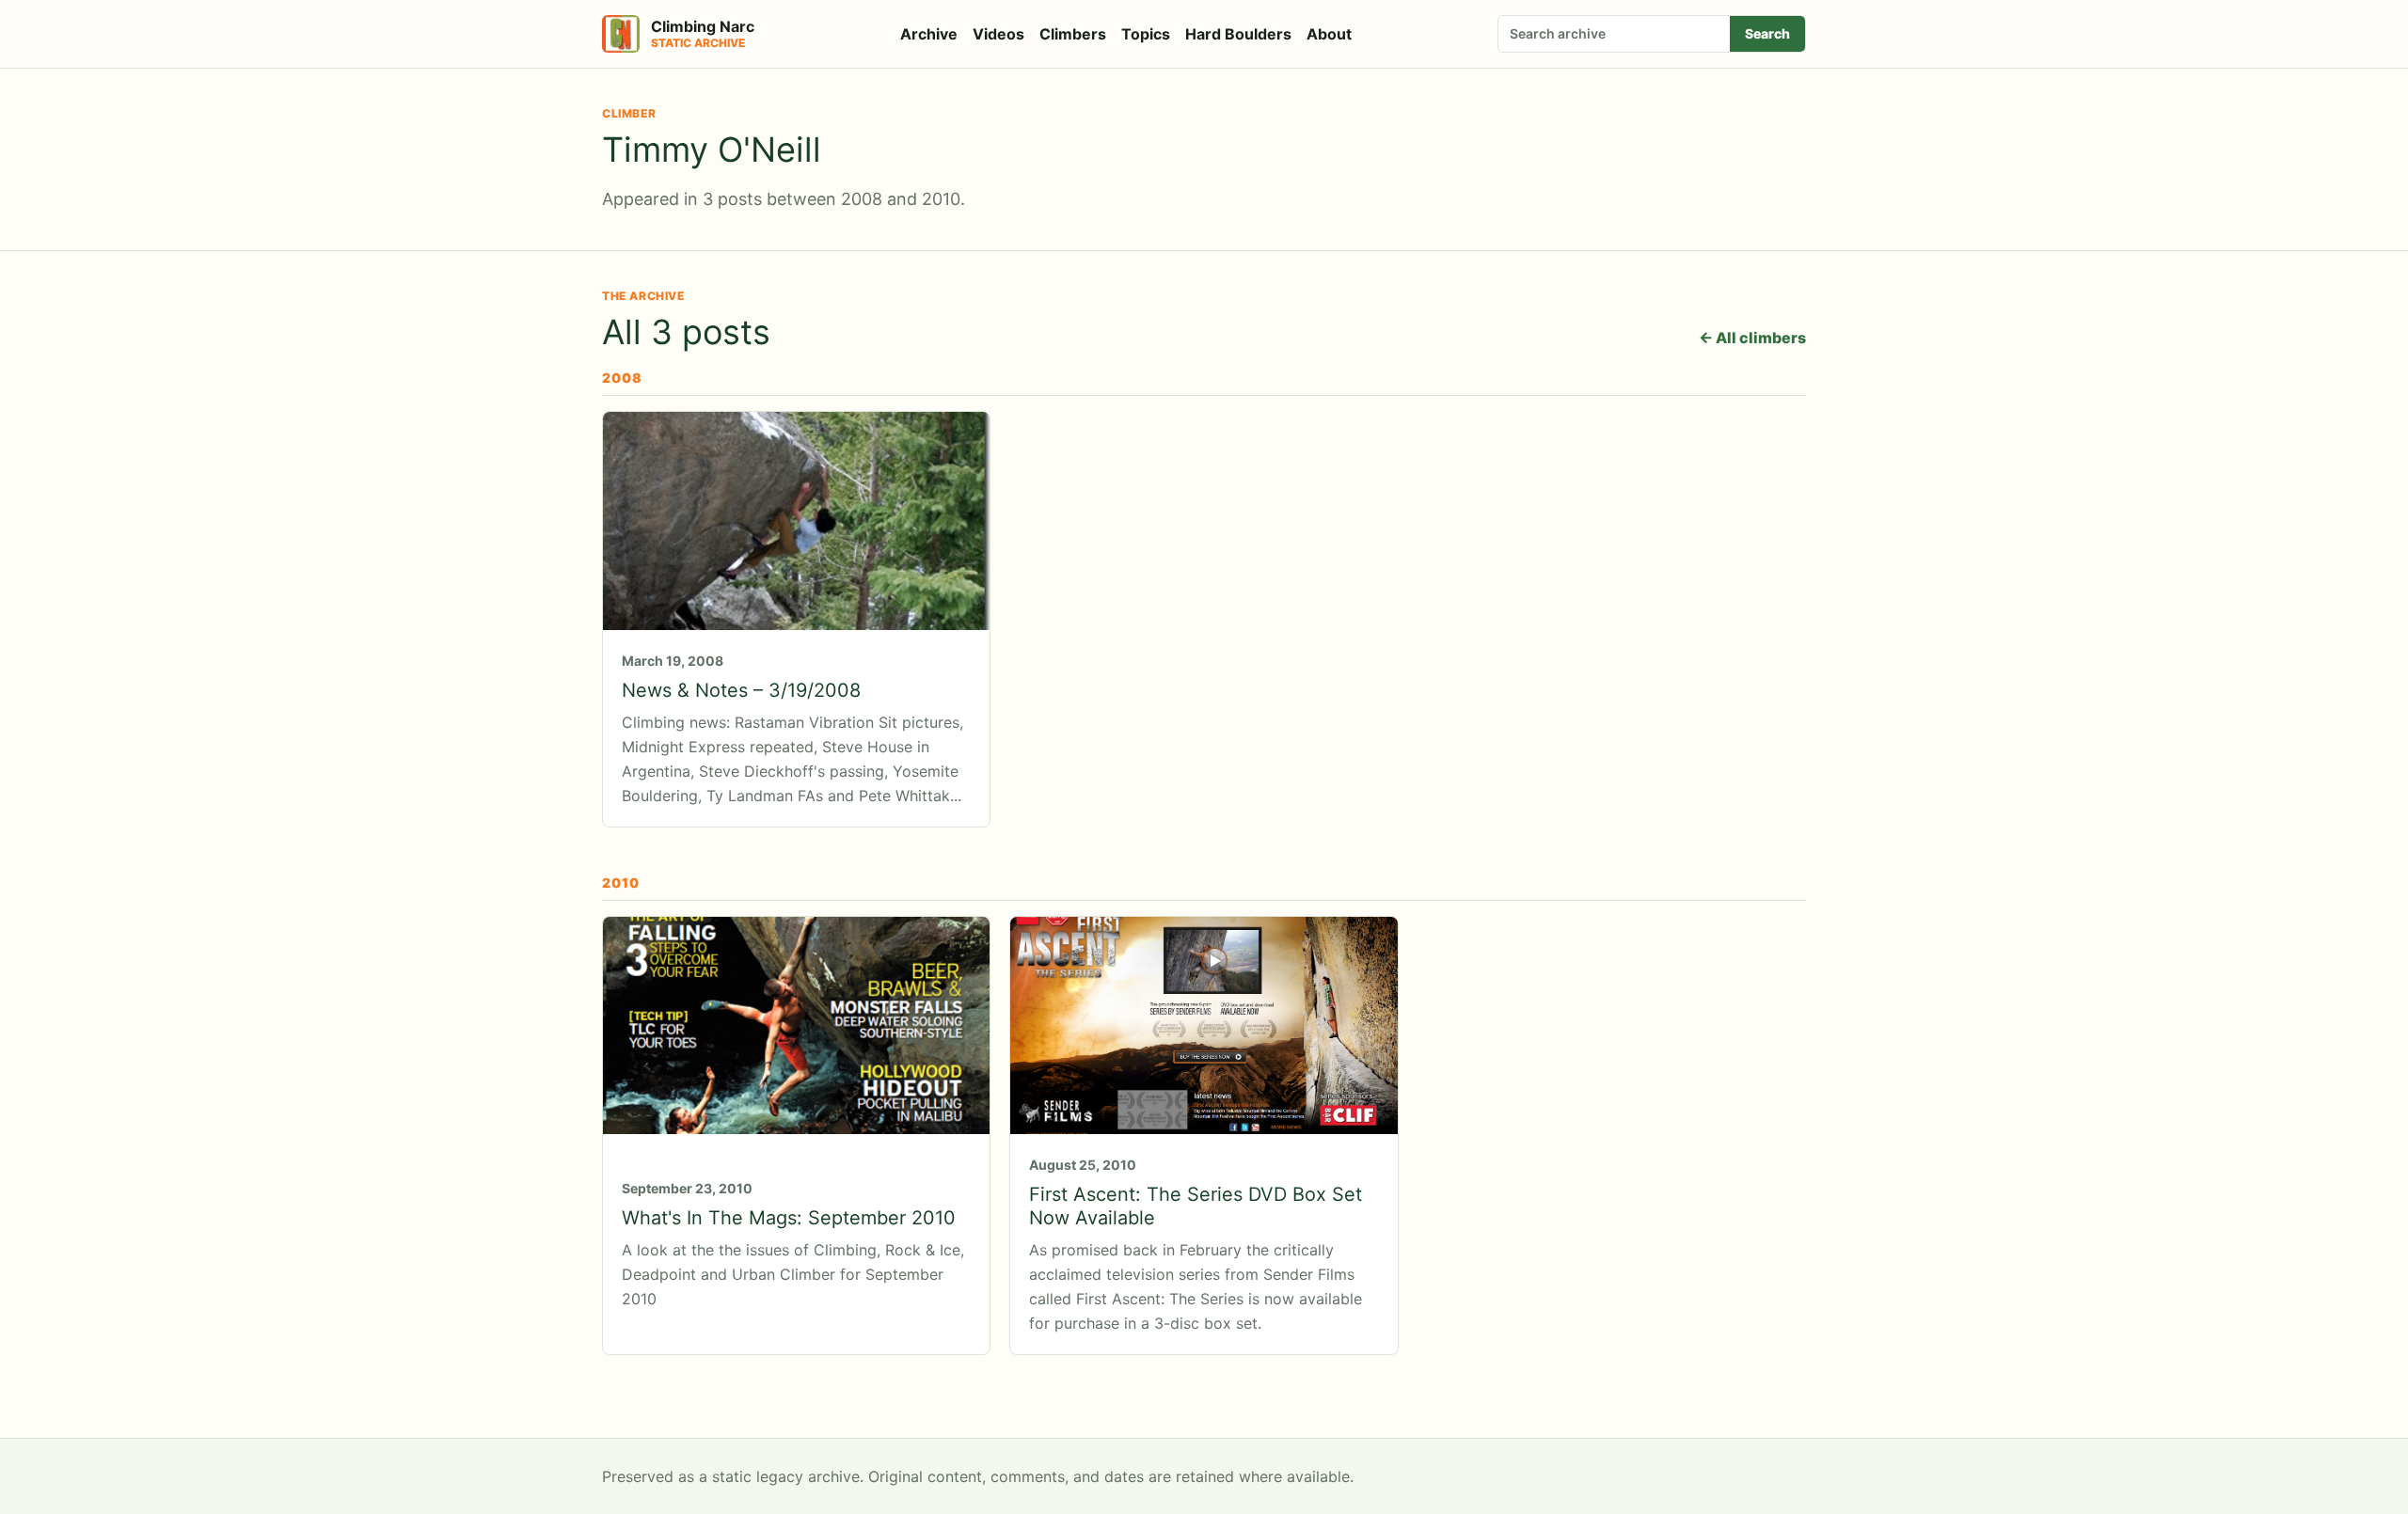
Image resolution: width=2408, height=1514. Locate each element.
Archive (929, 34)
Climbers (1073, 34)
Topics (1146, 34)
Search (1767, 33)
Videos (998, 34)
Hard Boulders (1238, 34)
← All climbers (1752, 338)
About (1329, 34)
